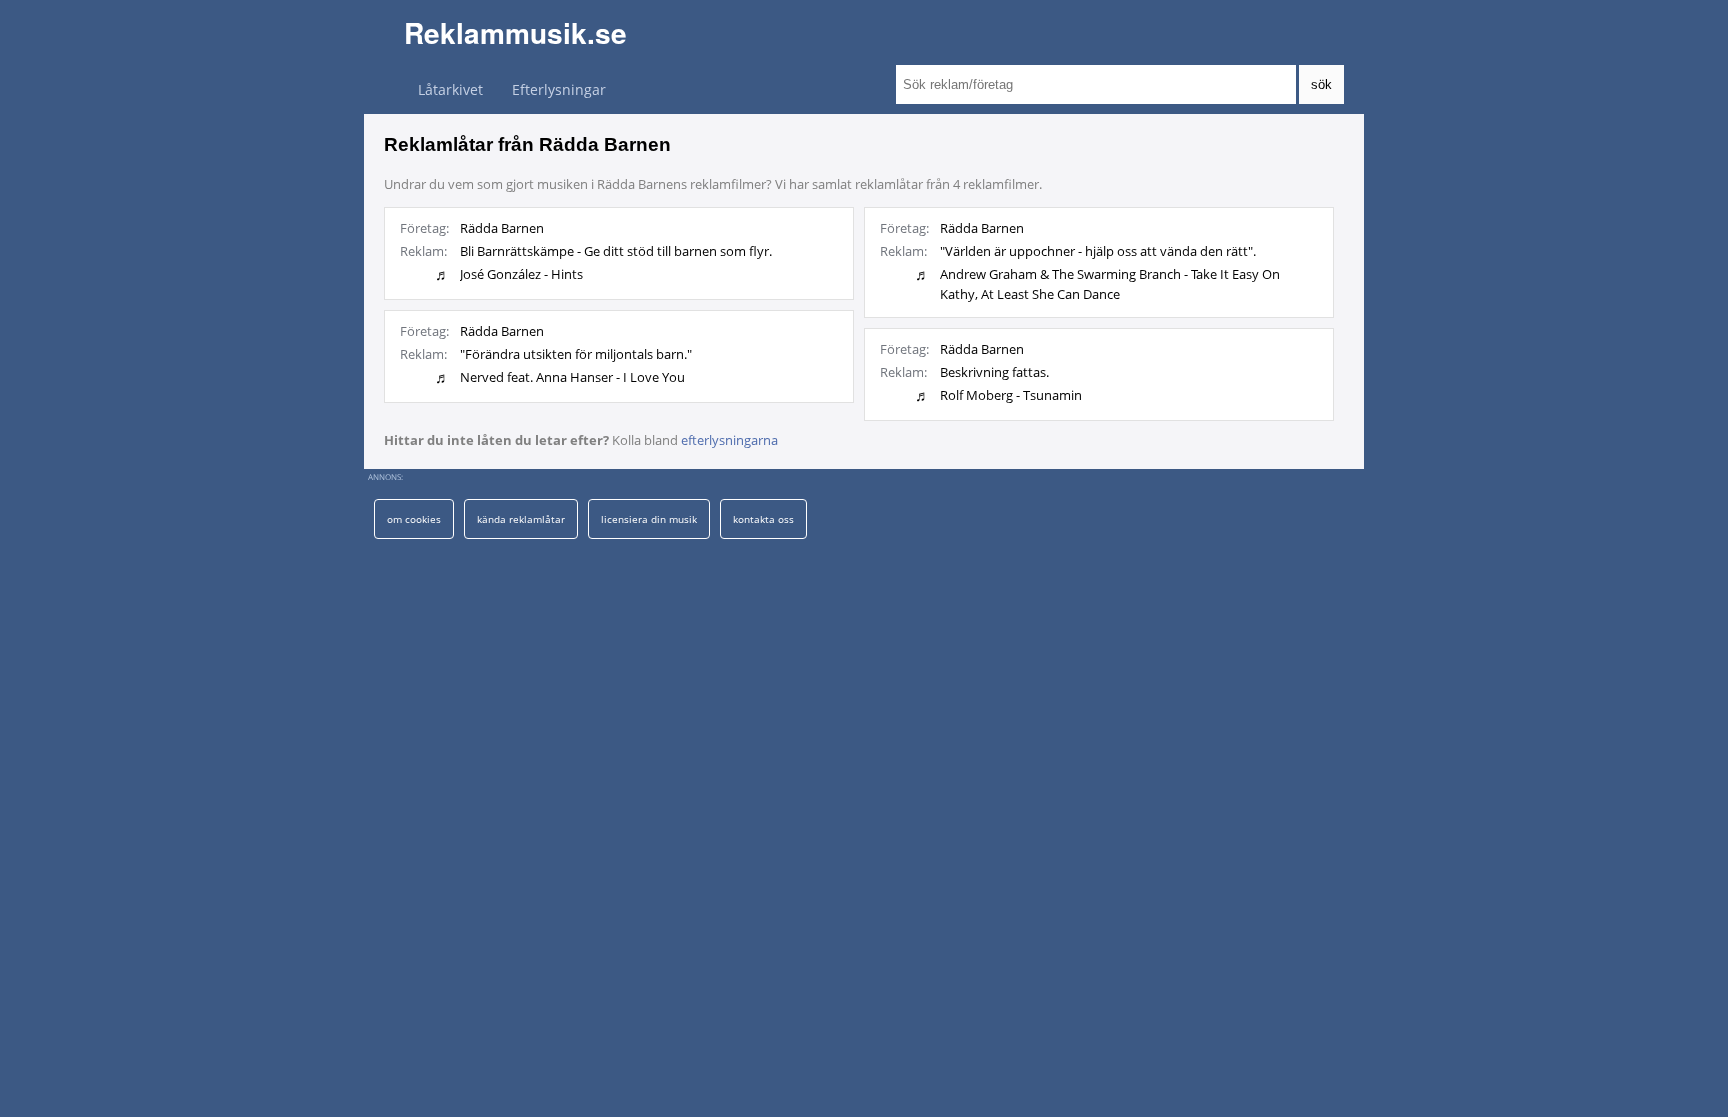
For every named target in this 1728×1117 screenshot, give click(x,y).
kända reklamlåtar (521, 519)
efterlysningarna (729, 440)
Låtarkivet (450, 89)
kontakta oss (763, 519)
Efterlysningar (559, 89)
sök (1321, 84)
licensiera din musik (649, 519)
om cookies (414, 519)
